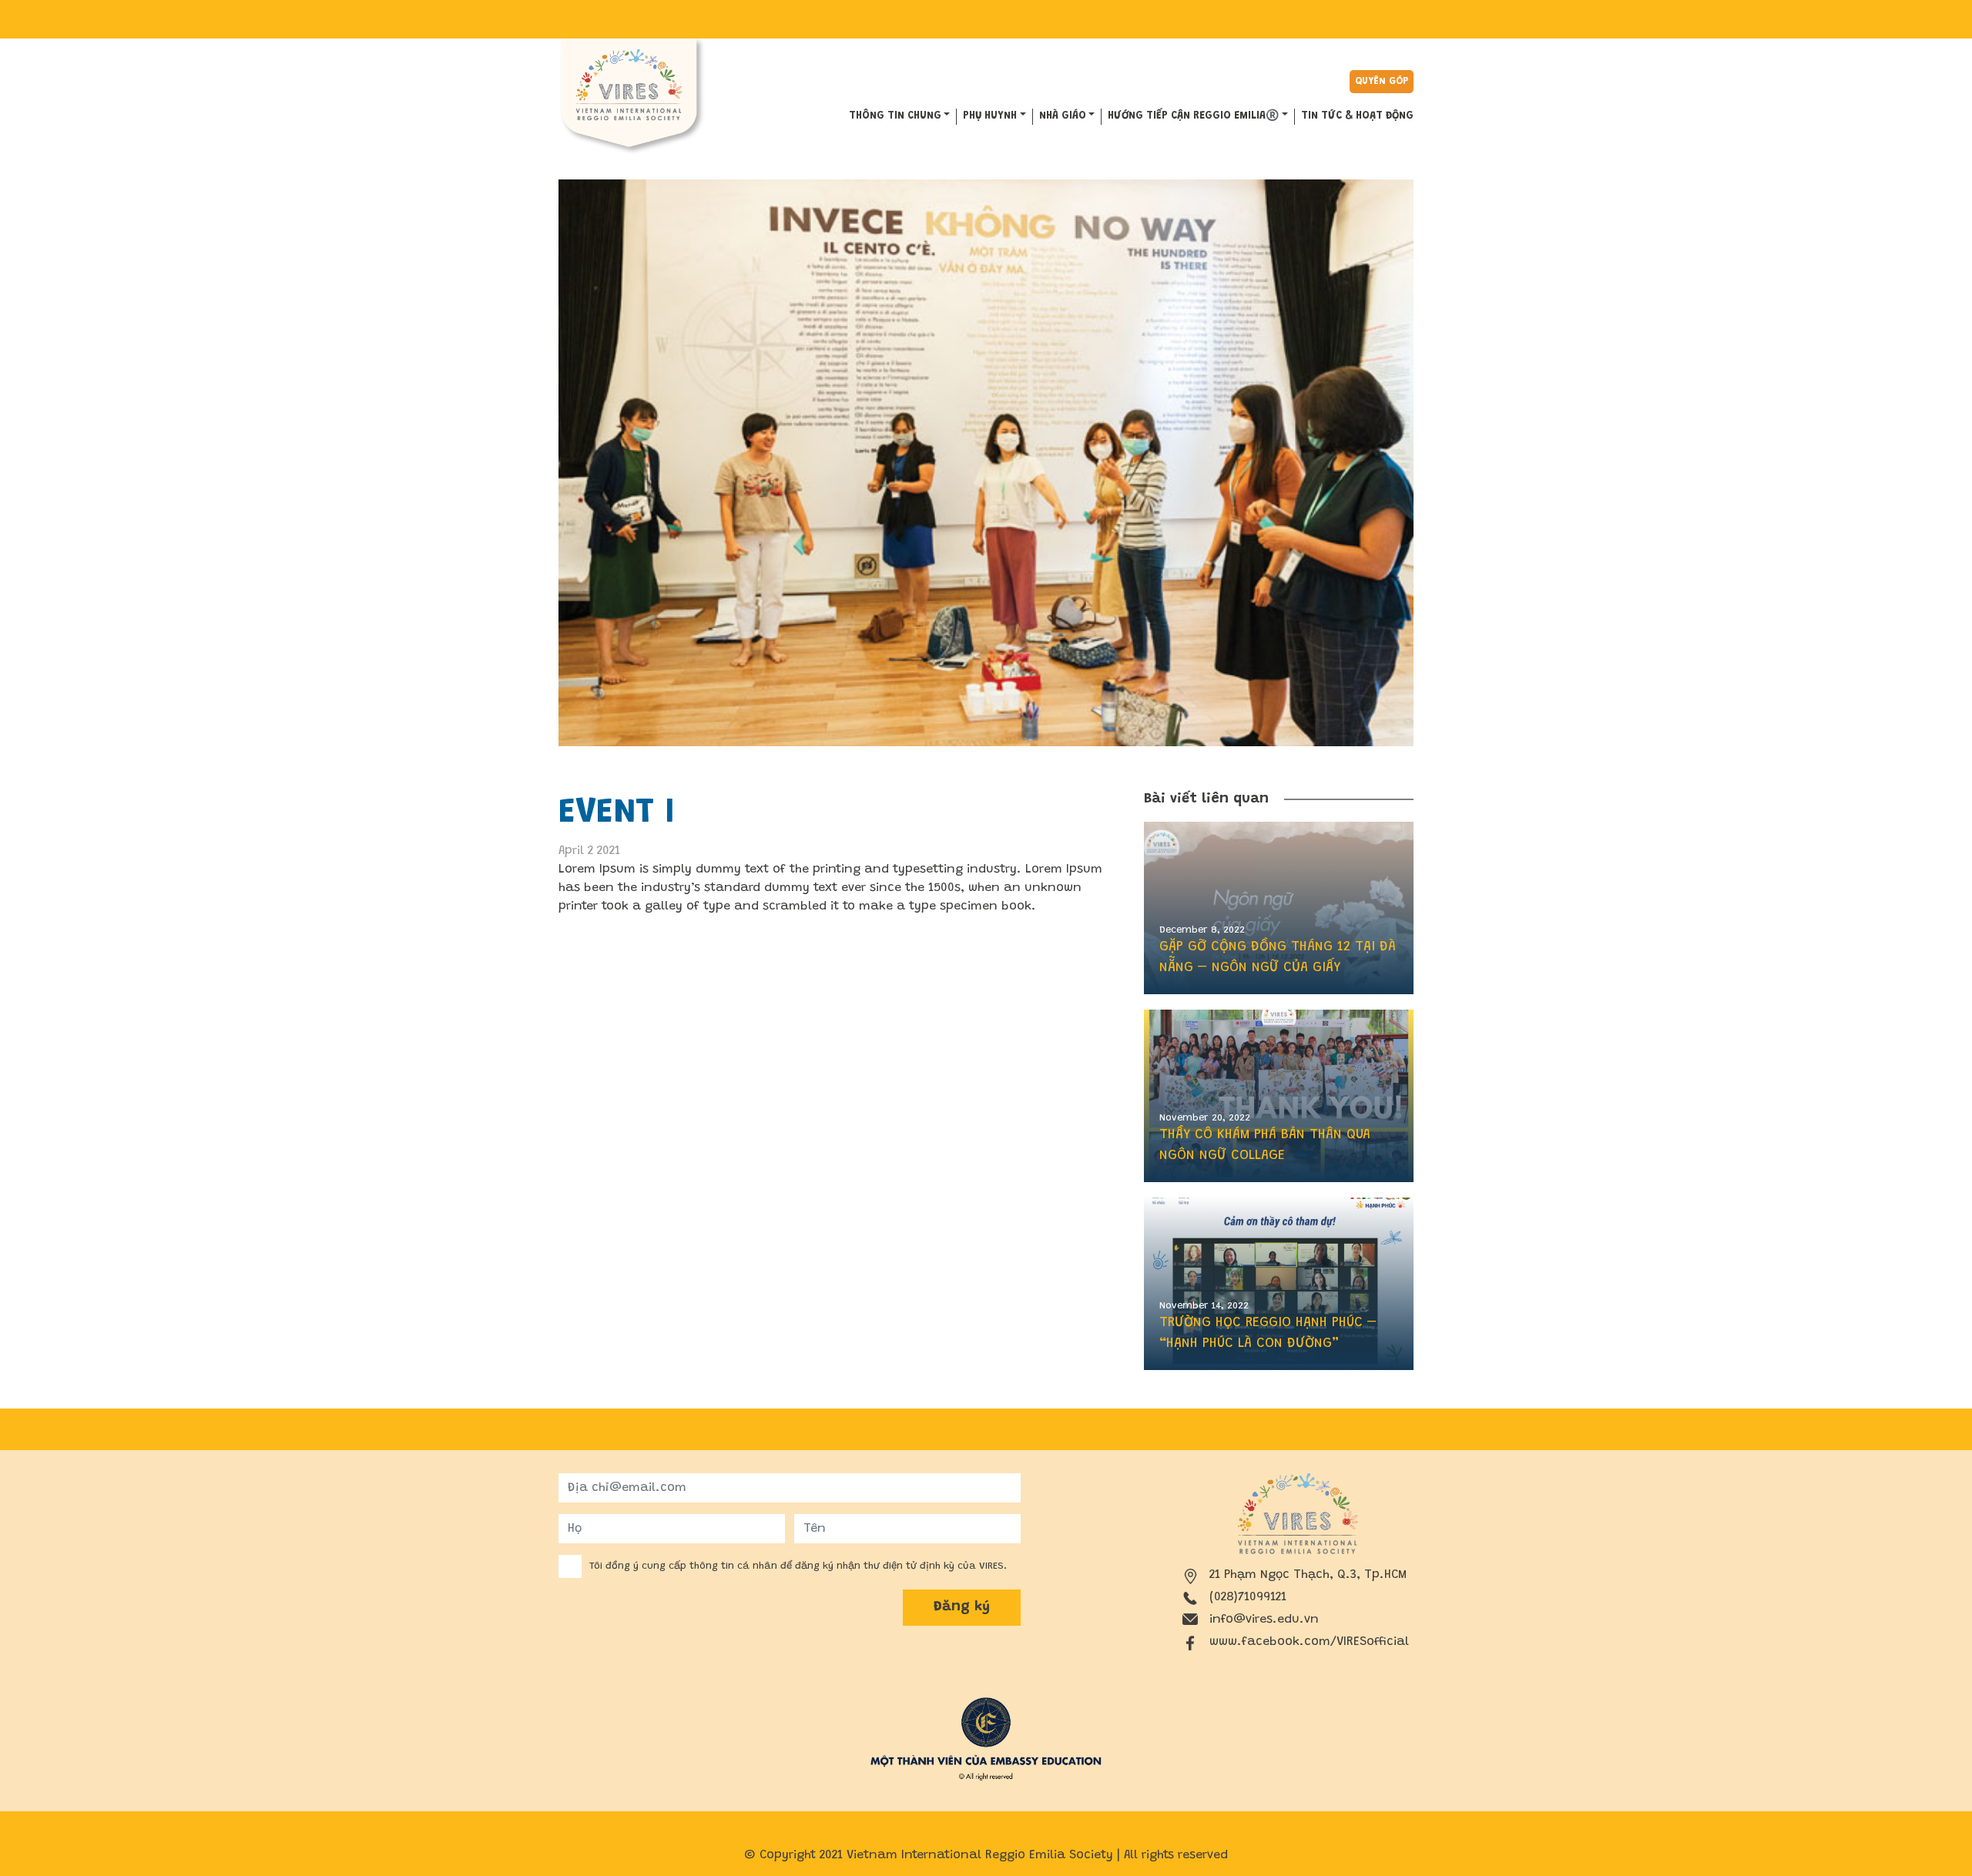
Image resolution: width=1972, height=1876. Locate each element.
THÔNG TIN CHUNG (895, 116)
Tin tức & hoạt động (1357, 116)
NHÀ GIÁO (1063, 116)
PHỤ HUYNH (990, 116)
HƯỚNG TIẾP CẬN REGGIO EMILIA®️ (1193, 116)
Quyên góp (1382, 81)
